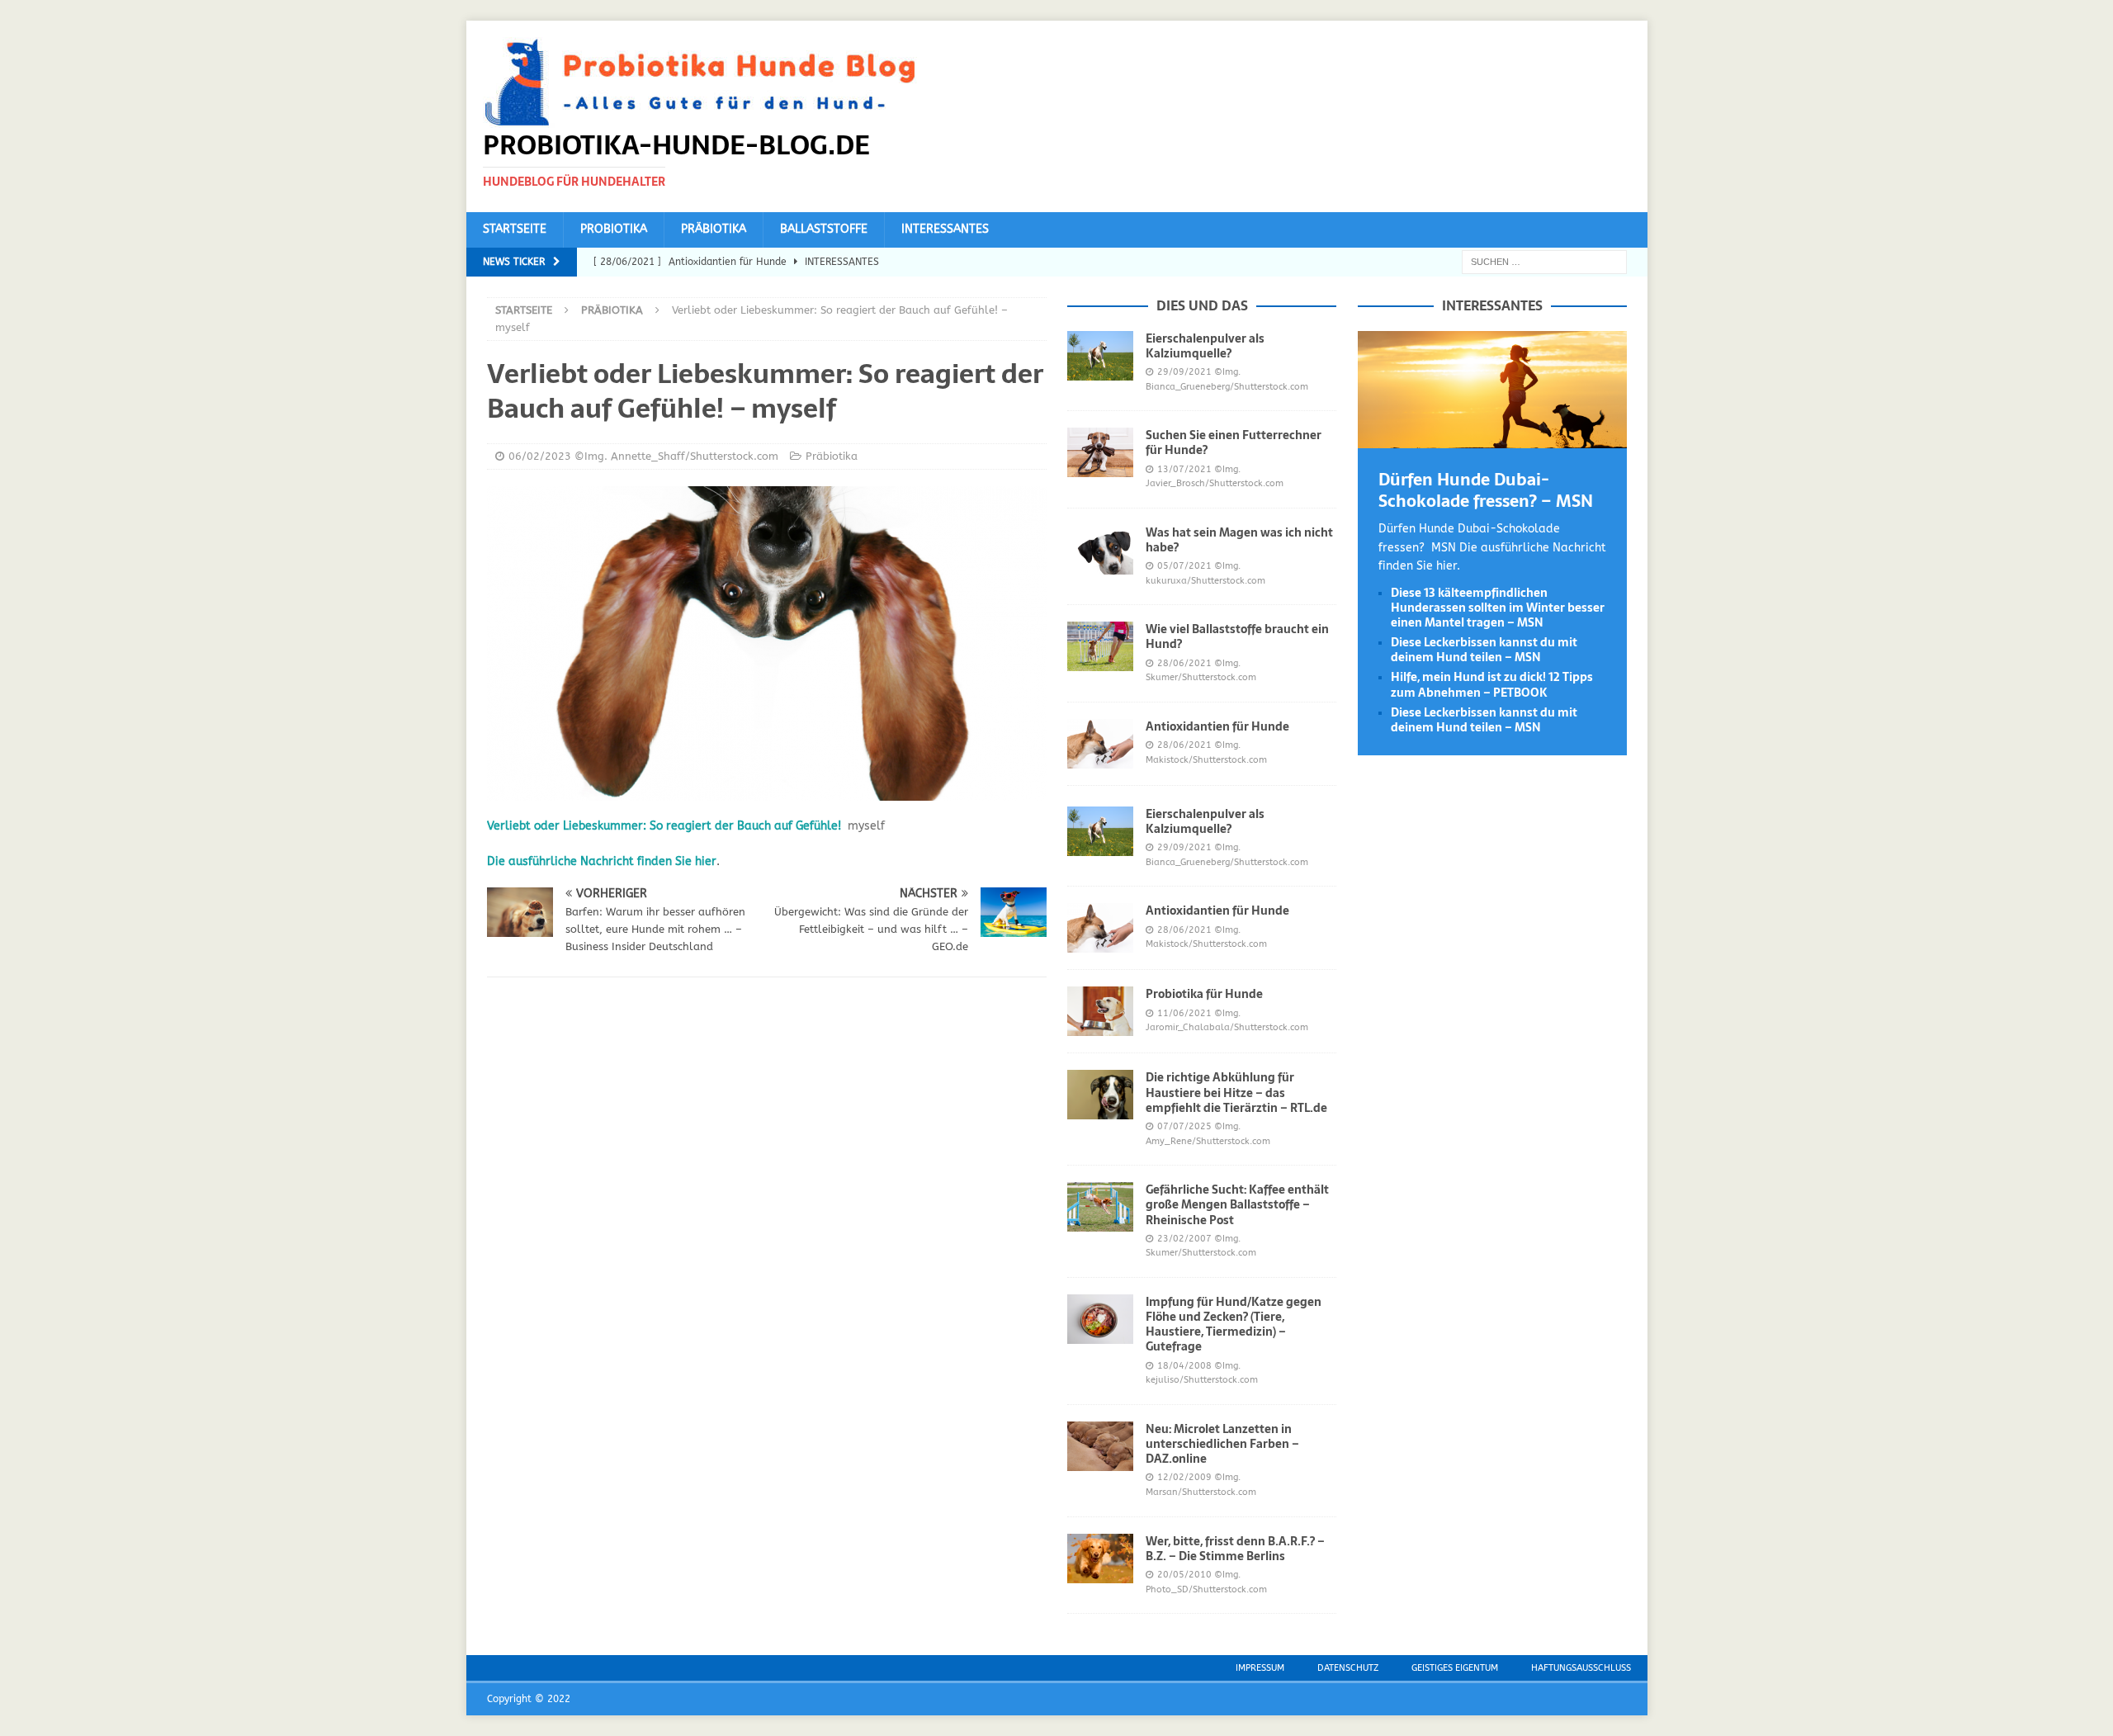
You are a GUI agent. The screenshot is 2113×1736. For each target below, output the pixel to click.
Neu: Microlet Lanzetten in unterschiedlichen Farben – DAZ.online (1222, 1444)
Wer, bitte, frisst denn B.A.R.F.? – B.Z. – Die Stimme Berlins (1235, 1549)
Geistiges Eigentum (1455, 1668)
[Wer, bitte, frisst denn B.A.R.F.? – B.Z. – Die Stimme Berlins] (1100, 1559)
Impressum (1260, 1668)
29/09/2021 (1184, 372)
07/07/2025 (1184, 1126)
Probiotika (614, 229)
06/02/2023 (540, 456)
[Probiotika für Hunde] (1100, 1011)
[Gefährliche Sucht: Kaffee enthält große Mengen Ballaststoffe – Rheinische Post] (1100, 1207)
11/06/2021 (1184, 1013)
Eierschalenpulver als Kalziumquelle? (1205, 346)
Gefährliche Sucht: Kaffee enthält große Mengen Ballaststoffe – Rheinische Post (1237, 1204)
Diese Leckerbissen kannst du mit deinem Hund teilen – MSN (1484, 650)
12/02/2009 (1184, 1477)
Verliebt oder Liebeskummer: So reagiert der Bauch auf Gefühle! (664, 826)
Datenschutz (1348, 1668)
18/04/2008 (1184, 1366)
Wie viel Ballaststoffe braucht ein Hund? (1237, 636)
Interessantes (945, 229)
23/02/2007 (1184, 1239)
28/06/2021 (1184, 663)
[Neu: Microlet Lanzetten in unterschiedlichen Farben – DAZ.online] (1100, 1446)
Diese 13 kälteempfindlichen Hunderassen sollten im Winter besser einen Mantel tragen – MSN (1498, 608)
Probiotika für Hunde (1204, 994)
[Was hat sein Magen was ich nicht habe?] (1100, 550)
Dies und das (1202, 305)
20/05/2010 (1184, 1575)
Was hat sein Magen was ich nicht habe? (1239, 540)
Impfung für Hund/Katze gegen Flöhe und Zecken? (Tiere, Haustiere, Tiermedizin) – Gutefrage (1234, 1324)
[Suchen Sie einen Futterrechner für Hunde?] (1100, 452)
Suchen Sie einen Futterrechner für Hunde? (1234, 442)
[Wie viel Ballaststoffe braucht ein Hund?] (1100, 646)
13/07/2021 (1184, 469)
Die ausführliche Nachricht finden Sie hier (602, 861)
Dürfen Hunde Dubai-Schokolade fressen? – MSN (1486, 490)
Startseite (515, 229)
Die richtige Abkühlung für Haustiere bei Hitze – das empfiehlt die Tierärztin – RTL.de (1236, 1092)
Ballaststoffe (824, 229)
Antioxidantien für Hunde (1217, 726)
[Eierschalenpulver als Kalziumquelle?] (1100, 356)
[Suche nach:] (1544, 261)
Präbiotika (714, 229)
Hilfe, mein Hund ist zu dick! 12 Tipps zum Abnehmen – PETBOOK (1492, 684)
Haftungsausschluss (1581, 1668)
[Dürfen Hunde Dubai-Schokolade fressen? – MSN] (1492, 439)
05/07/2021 (1184, 566)
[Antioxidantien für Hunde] (1100, 744)
